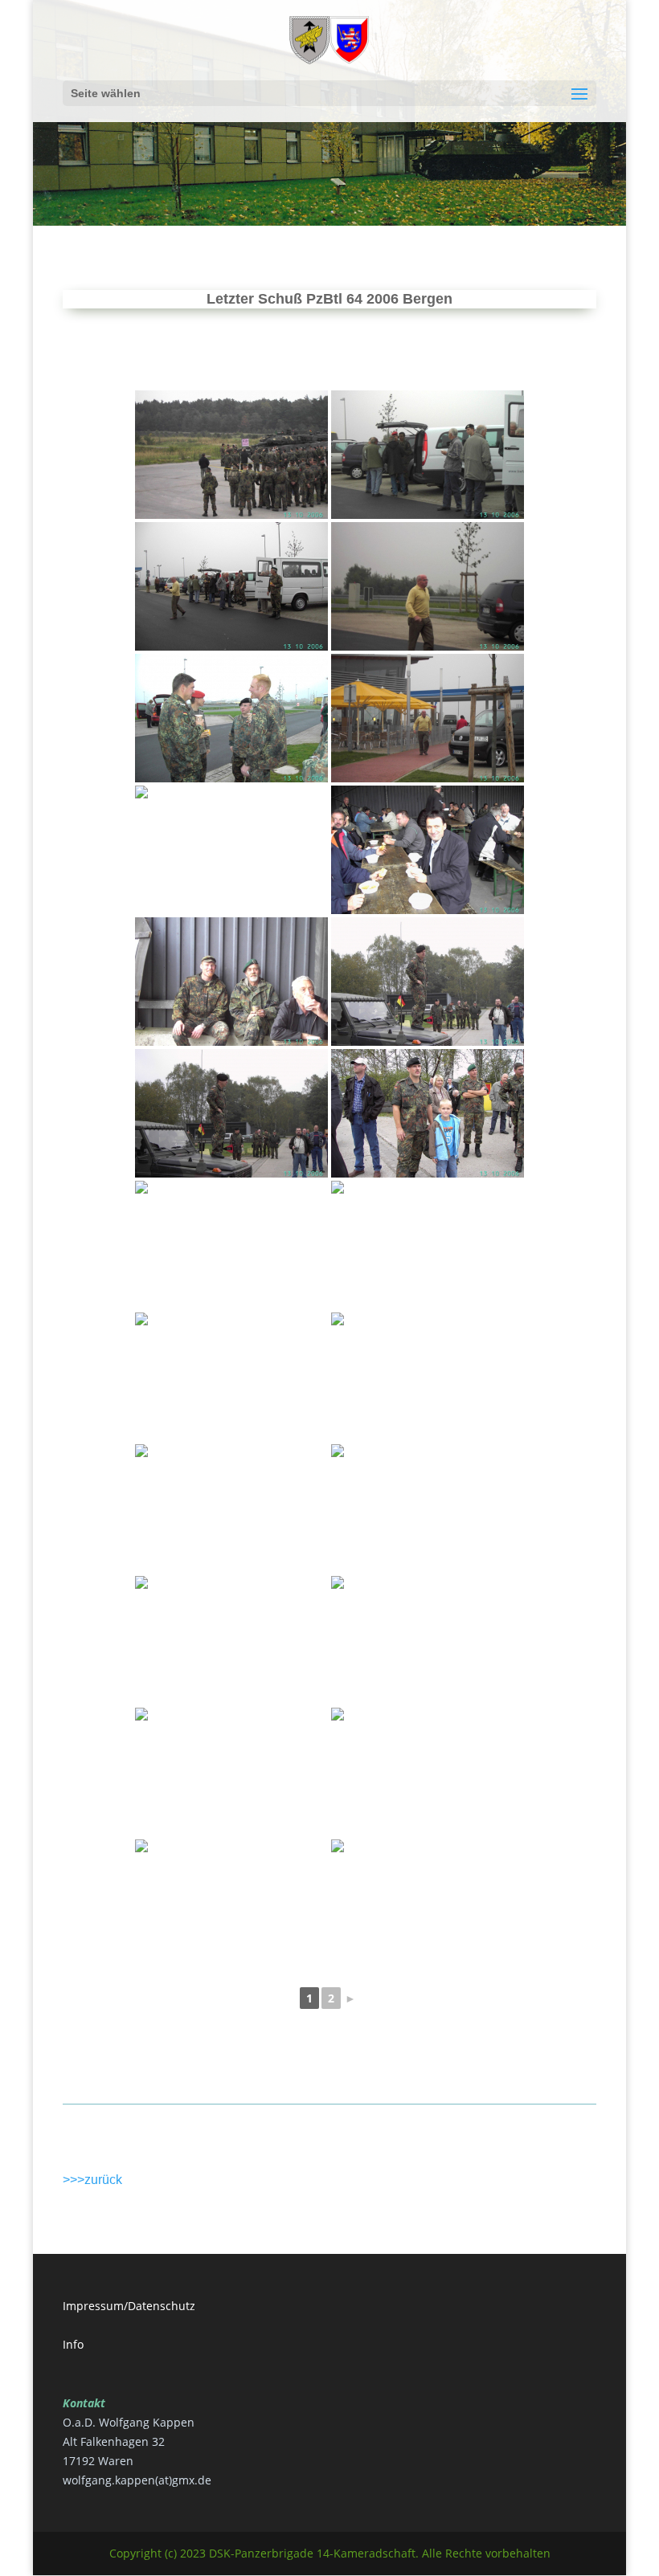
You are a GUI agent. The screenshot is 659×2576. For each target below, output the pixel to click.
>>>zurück (92, 2180)
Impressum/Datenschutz (129, 2306)
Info (73, 2344)
